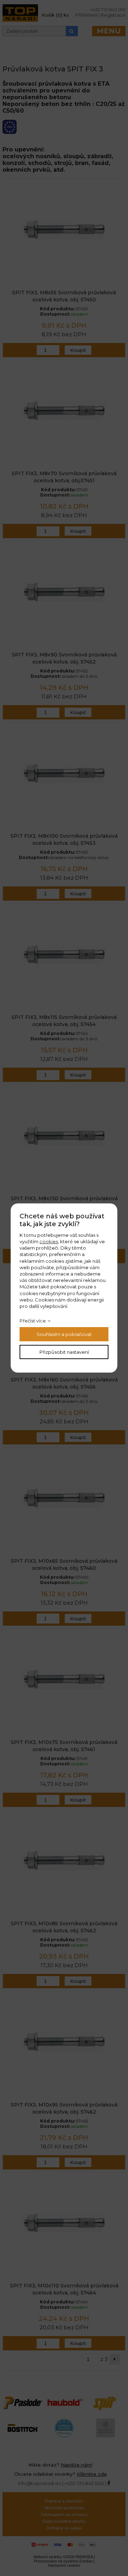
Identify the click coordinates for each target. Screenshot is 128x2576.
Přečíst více (33, 1321)
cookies (49, 1241)
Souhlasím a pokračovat (64, 1334)
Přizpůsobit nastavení (64, 1352)
